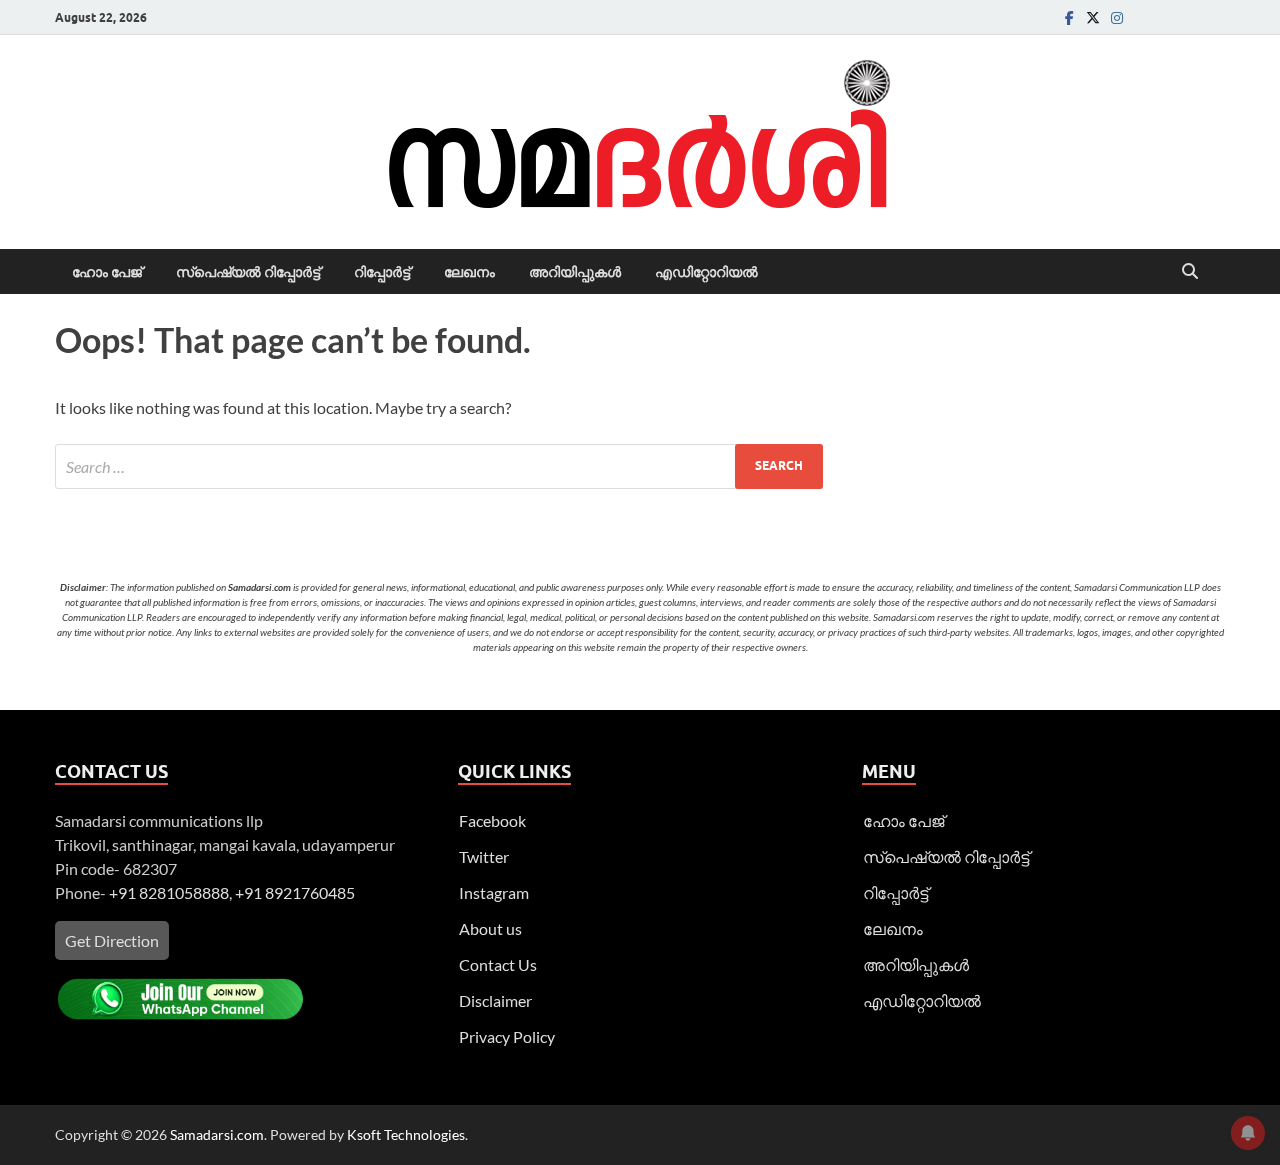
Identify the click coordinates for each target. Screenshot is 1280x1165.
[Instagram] (1117, 17)
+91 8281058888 (169, 892)
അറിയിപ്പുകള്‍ (575, 272)
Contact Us (498, 964)
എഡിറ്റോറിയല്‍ (706, 272)
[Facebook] (1069, 17)
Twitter (484, 856)
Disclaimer (495, 1000)
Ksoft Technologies (406, 1134)
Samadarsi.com (217, 1134)
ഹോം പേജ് (107, 272)
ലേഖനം (469, 272)
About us (490, 928)
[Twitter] (1093, 17)
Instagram (494, 892)
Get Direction (112, 940)
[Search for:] (439, 466)
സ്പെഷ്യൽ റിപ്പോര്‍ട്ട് (248, 272)
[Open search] (1190, 272)
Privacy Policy (507, 1036)
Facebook (492, 820)
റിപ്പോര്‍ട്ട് (382, 272)
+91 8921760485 (295, 892)
